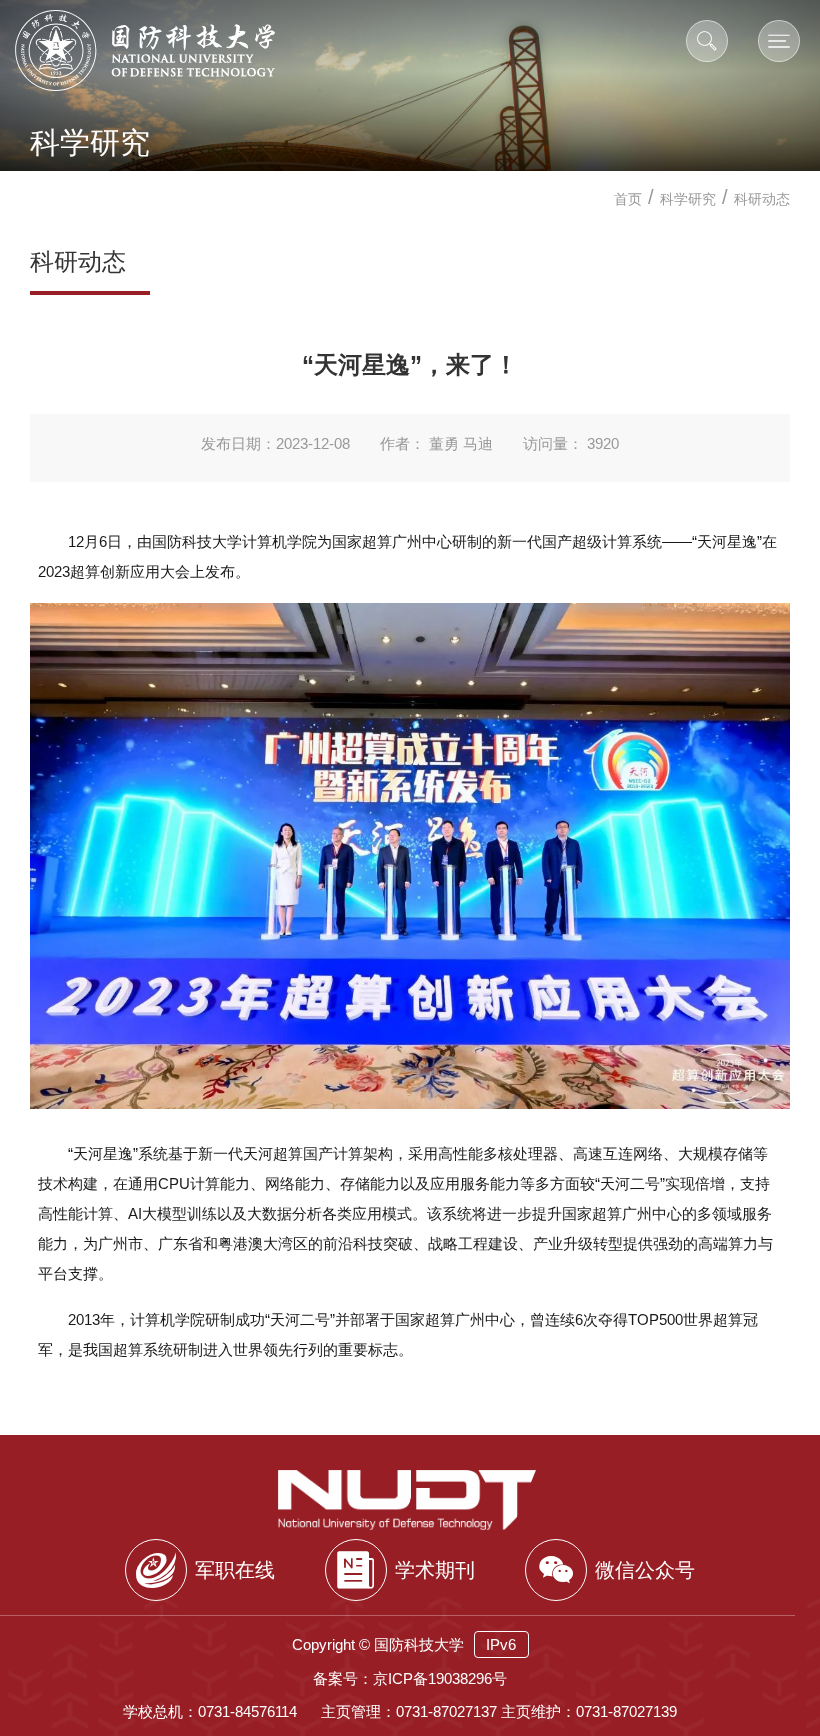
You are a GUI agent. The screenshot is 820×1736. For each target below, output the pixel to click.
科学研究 (688, 199)
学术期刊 (435, 1570)
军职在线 (235, 1570)
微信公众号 (645, 1570)
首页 (628, 199)
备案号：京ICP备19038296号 (410, 1678)
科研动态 (762, 199)
